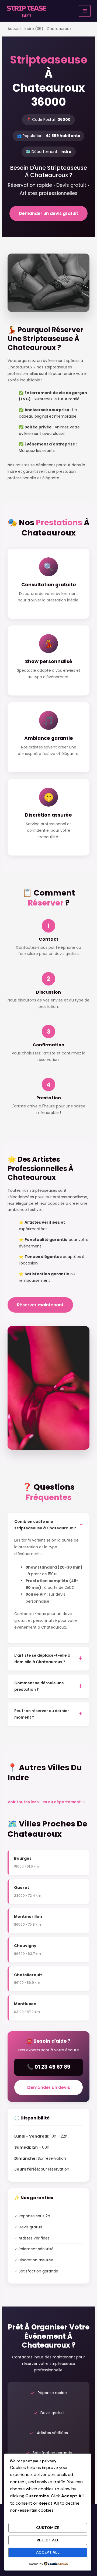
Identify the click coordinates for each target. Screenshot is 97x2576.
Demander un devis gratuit (48, 213)
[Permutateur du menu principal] (85, 11)
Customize (48, 2528)
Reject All (48, 2540)
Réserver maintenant (40, 1305)
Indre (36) (34, 29)
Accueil (14, 29)
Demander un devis (49, 2087)
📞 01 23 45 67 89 (49, 2067)
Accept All (48, 2552)
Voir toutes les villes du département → (46, 1802)
